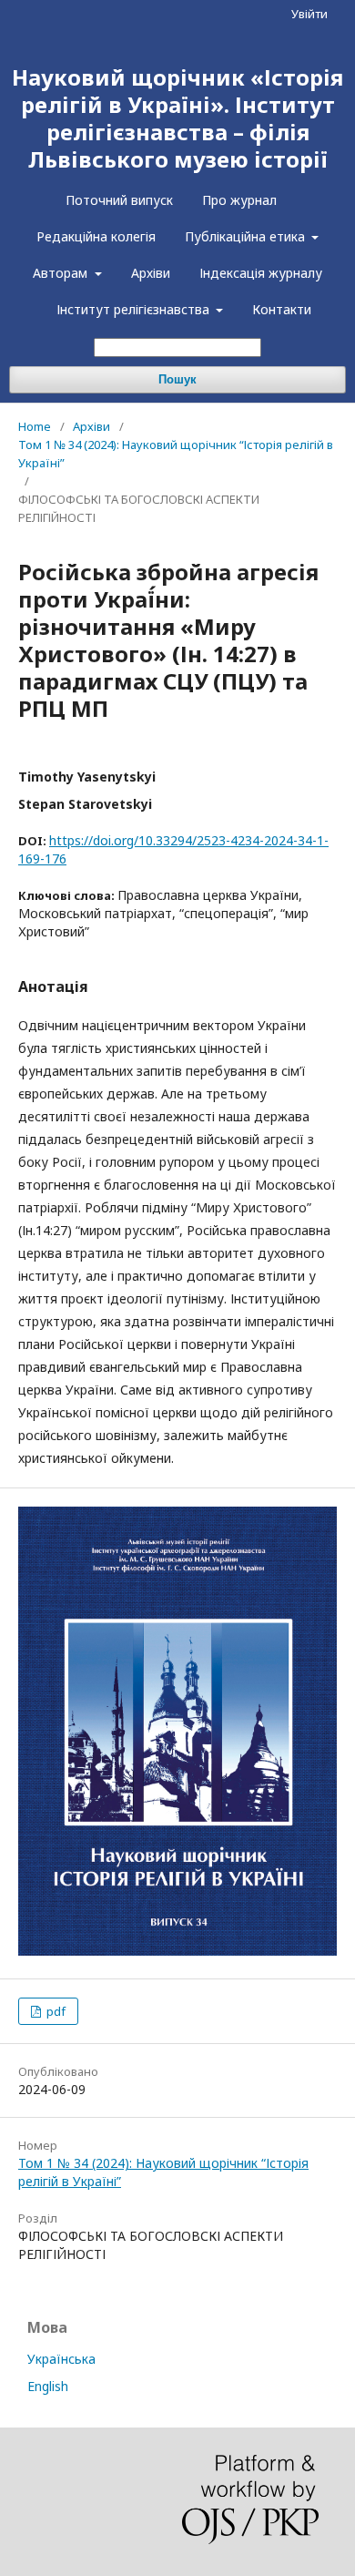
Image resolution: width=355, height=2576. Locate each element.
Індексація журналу (261, 273)
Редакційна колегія (96, 236)
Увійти (309, 14)
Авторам (62, 273)
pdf (55, 2011)
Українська (61, 2359)
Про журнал (239, 200)
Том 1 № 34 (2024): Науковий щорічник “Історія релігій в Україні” (176, 454)
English (48, 2386)
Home (35, 426)
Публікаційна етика (247, 236)
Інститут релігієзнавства (135, 309)
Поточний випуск (119, 200)
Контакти (282, 309)
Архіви (151, 273)
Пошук (177, 379)
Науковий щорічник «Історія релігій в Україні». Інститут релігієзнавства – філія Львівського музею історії (177, 118)
